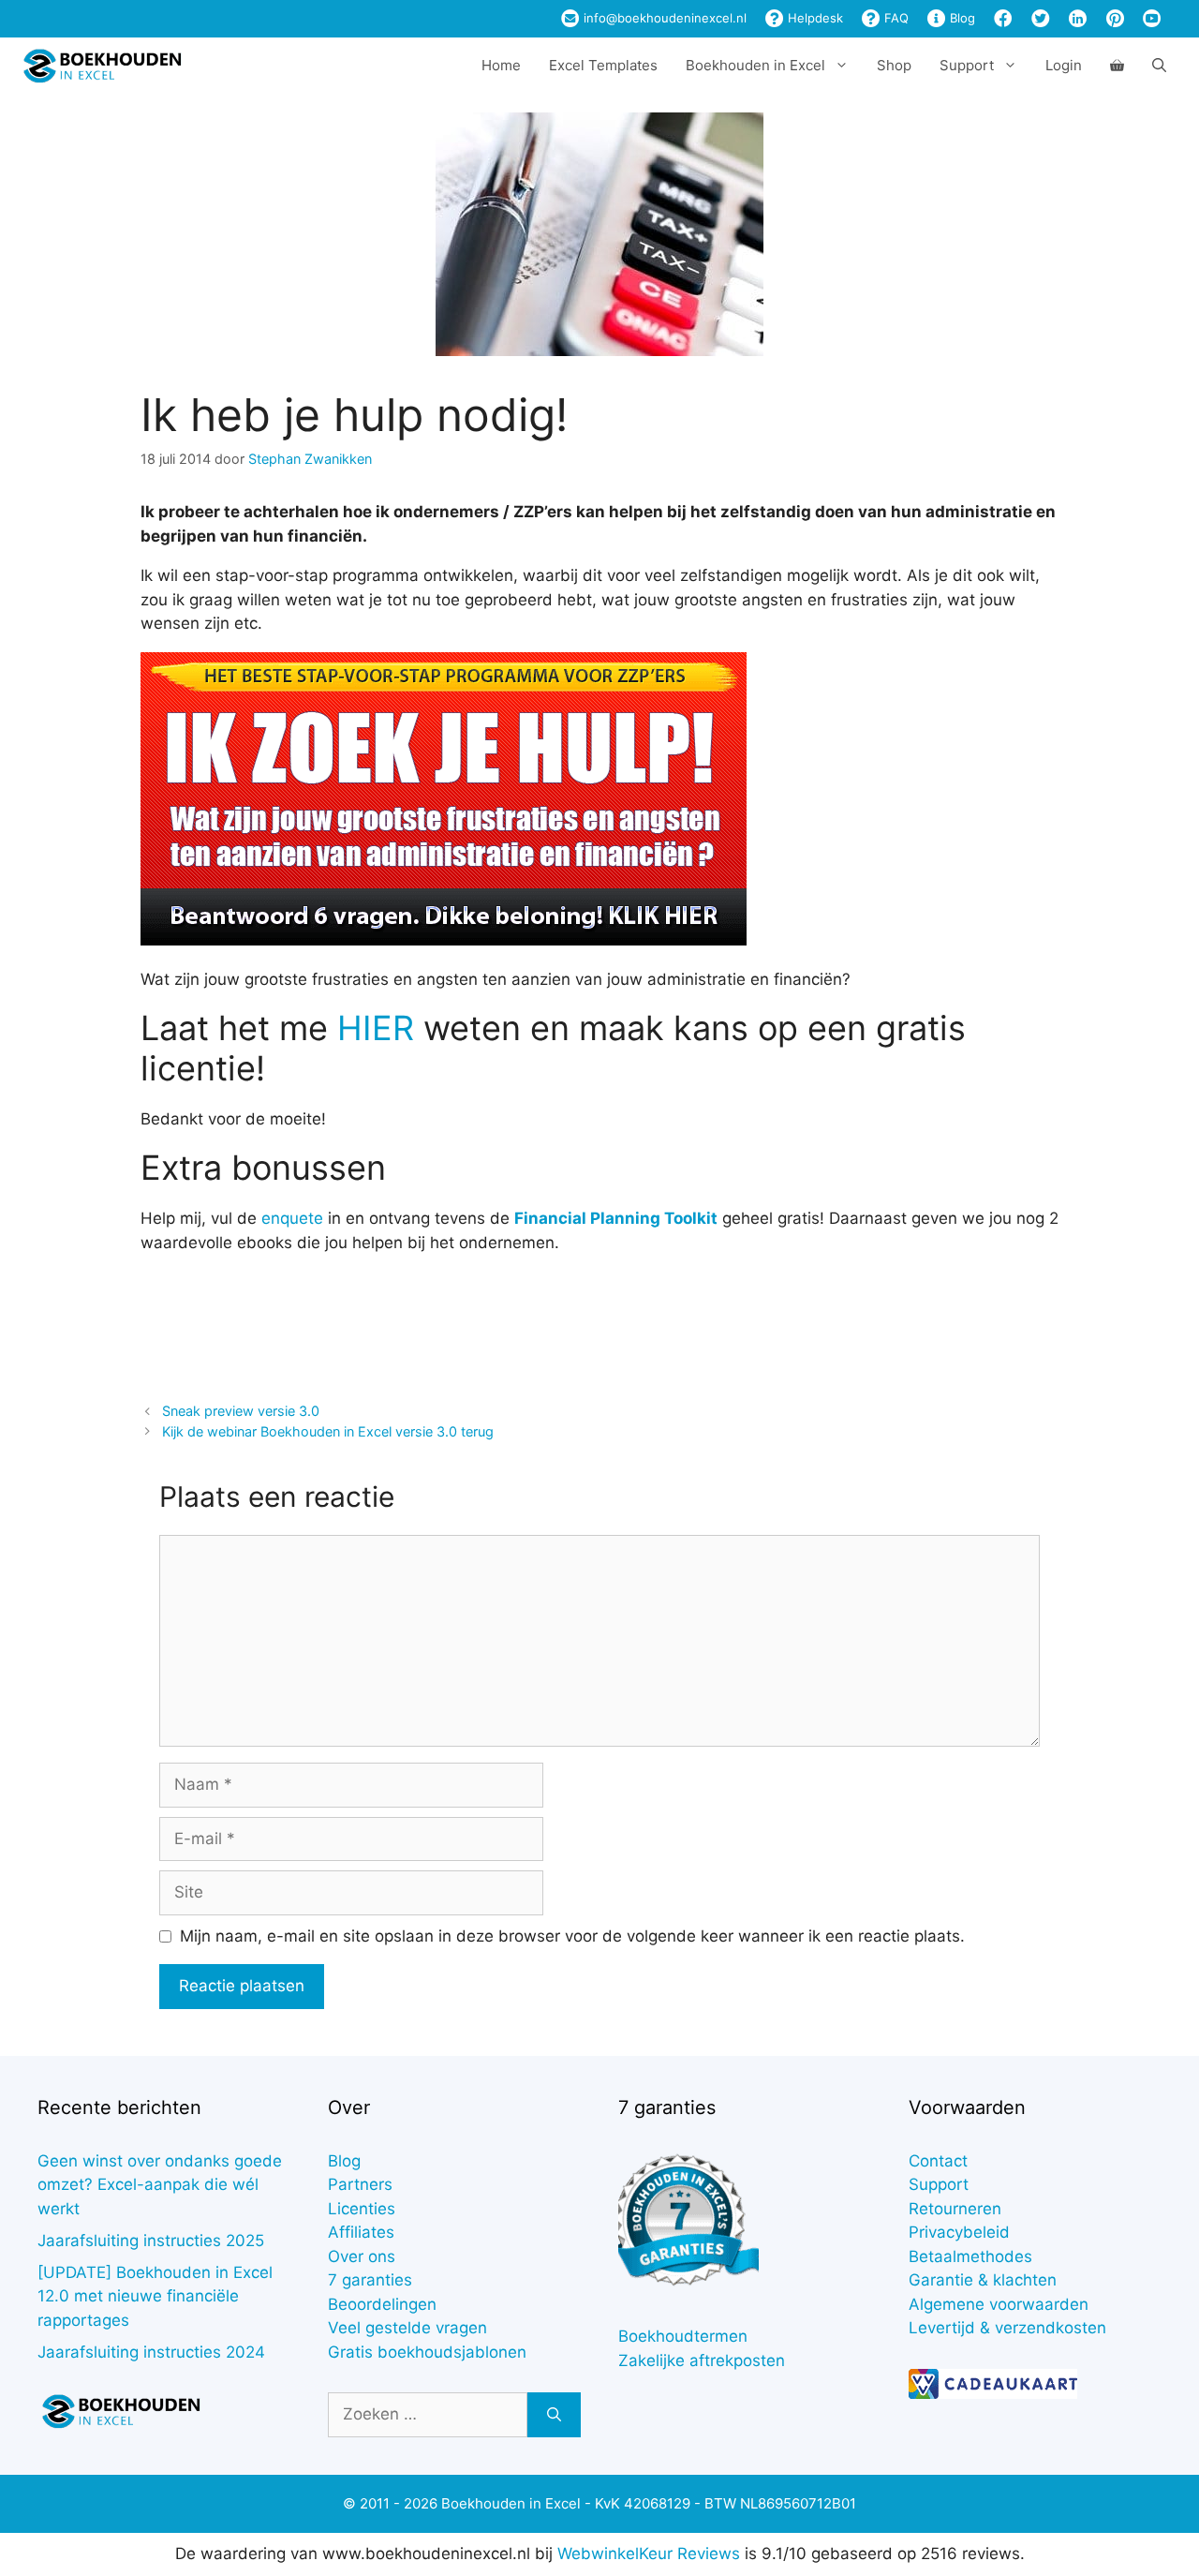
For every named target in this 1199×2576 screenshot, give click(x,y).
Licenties (362, 2209)
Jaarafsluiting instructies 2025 (151, 2241)
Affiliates (361, 2232)
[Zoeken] (554, 2415)
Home (501, 65)
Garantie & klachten (983, 2280)
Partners (360, 2184)
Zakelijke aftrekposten (702, 2360)
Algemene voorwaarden (999, 2304)
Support (939, 2184)
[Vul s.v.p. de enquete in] (444, 940)
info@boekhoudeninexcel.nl (663, 18)
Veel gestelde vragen (407, 2328)
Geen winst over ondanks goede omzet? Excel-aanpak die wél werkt (160, 2185)
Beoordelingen (382, 2304)
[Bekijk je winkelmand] (1117, 66)
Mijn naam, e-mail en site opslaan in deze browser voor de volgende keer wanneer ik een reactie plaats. (572, 1936)
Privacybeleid (959, 2232)
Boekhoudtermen (683, 2336)
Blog (961, 18)
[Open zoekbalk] (1159, 66)
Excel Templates (603, 65)
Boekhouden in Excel (755, 65)
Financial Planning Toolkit (616, 1218)
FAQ (895, 18)
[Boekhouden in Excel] (102, 66)
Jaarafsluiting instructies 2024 (151, 2352)
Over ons (362, 2256)
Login (1064, 65)
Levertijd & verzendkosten (1007, 2328)
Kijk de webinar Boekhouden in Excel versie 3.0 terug (328, 1431)
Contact (938, 2161)
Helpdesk (814, 18)
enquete (292, 1218)
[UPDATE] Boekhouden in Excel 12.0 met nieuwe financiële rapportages (155, 2296)
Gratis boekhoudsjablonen (427, 2352)
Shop (894, 65)
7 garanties (370, 2280)
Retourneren (955, 2209)
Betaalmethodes (970, 2256)
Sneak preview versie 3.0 (241, 1411)
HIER (376, 1028)
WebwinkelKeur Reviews (649, 2554)
